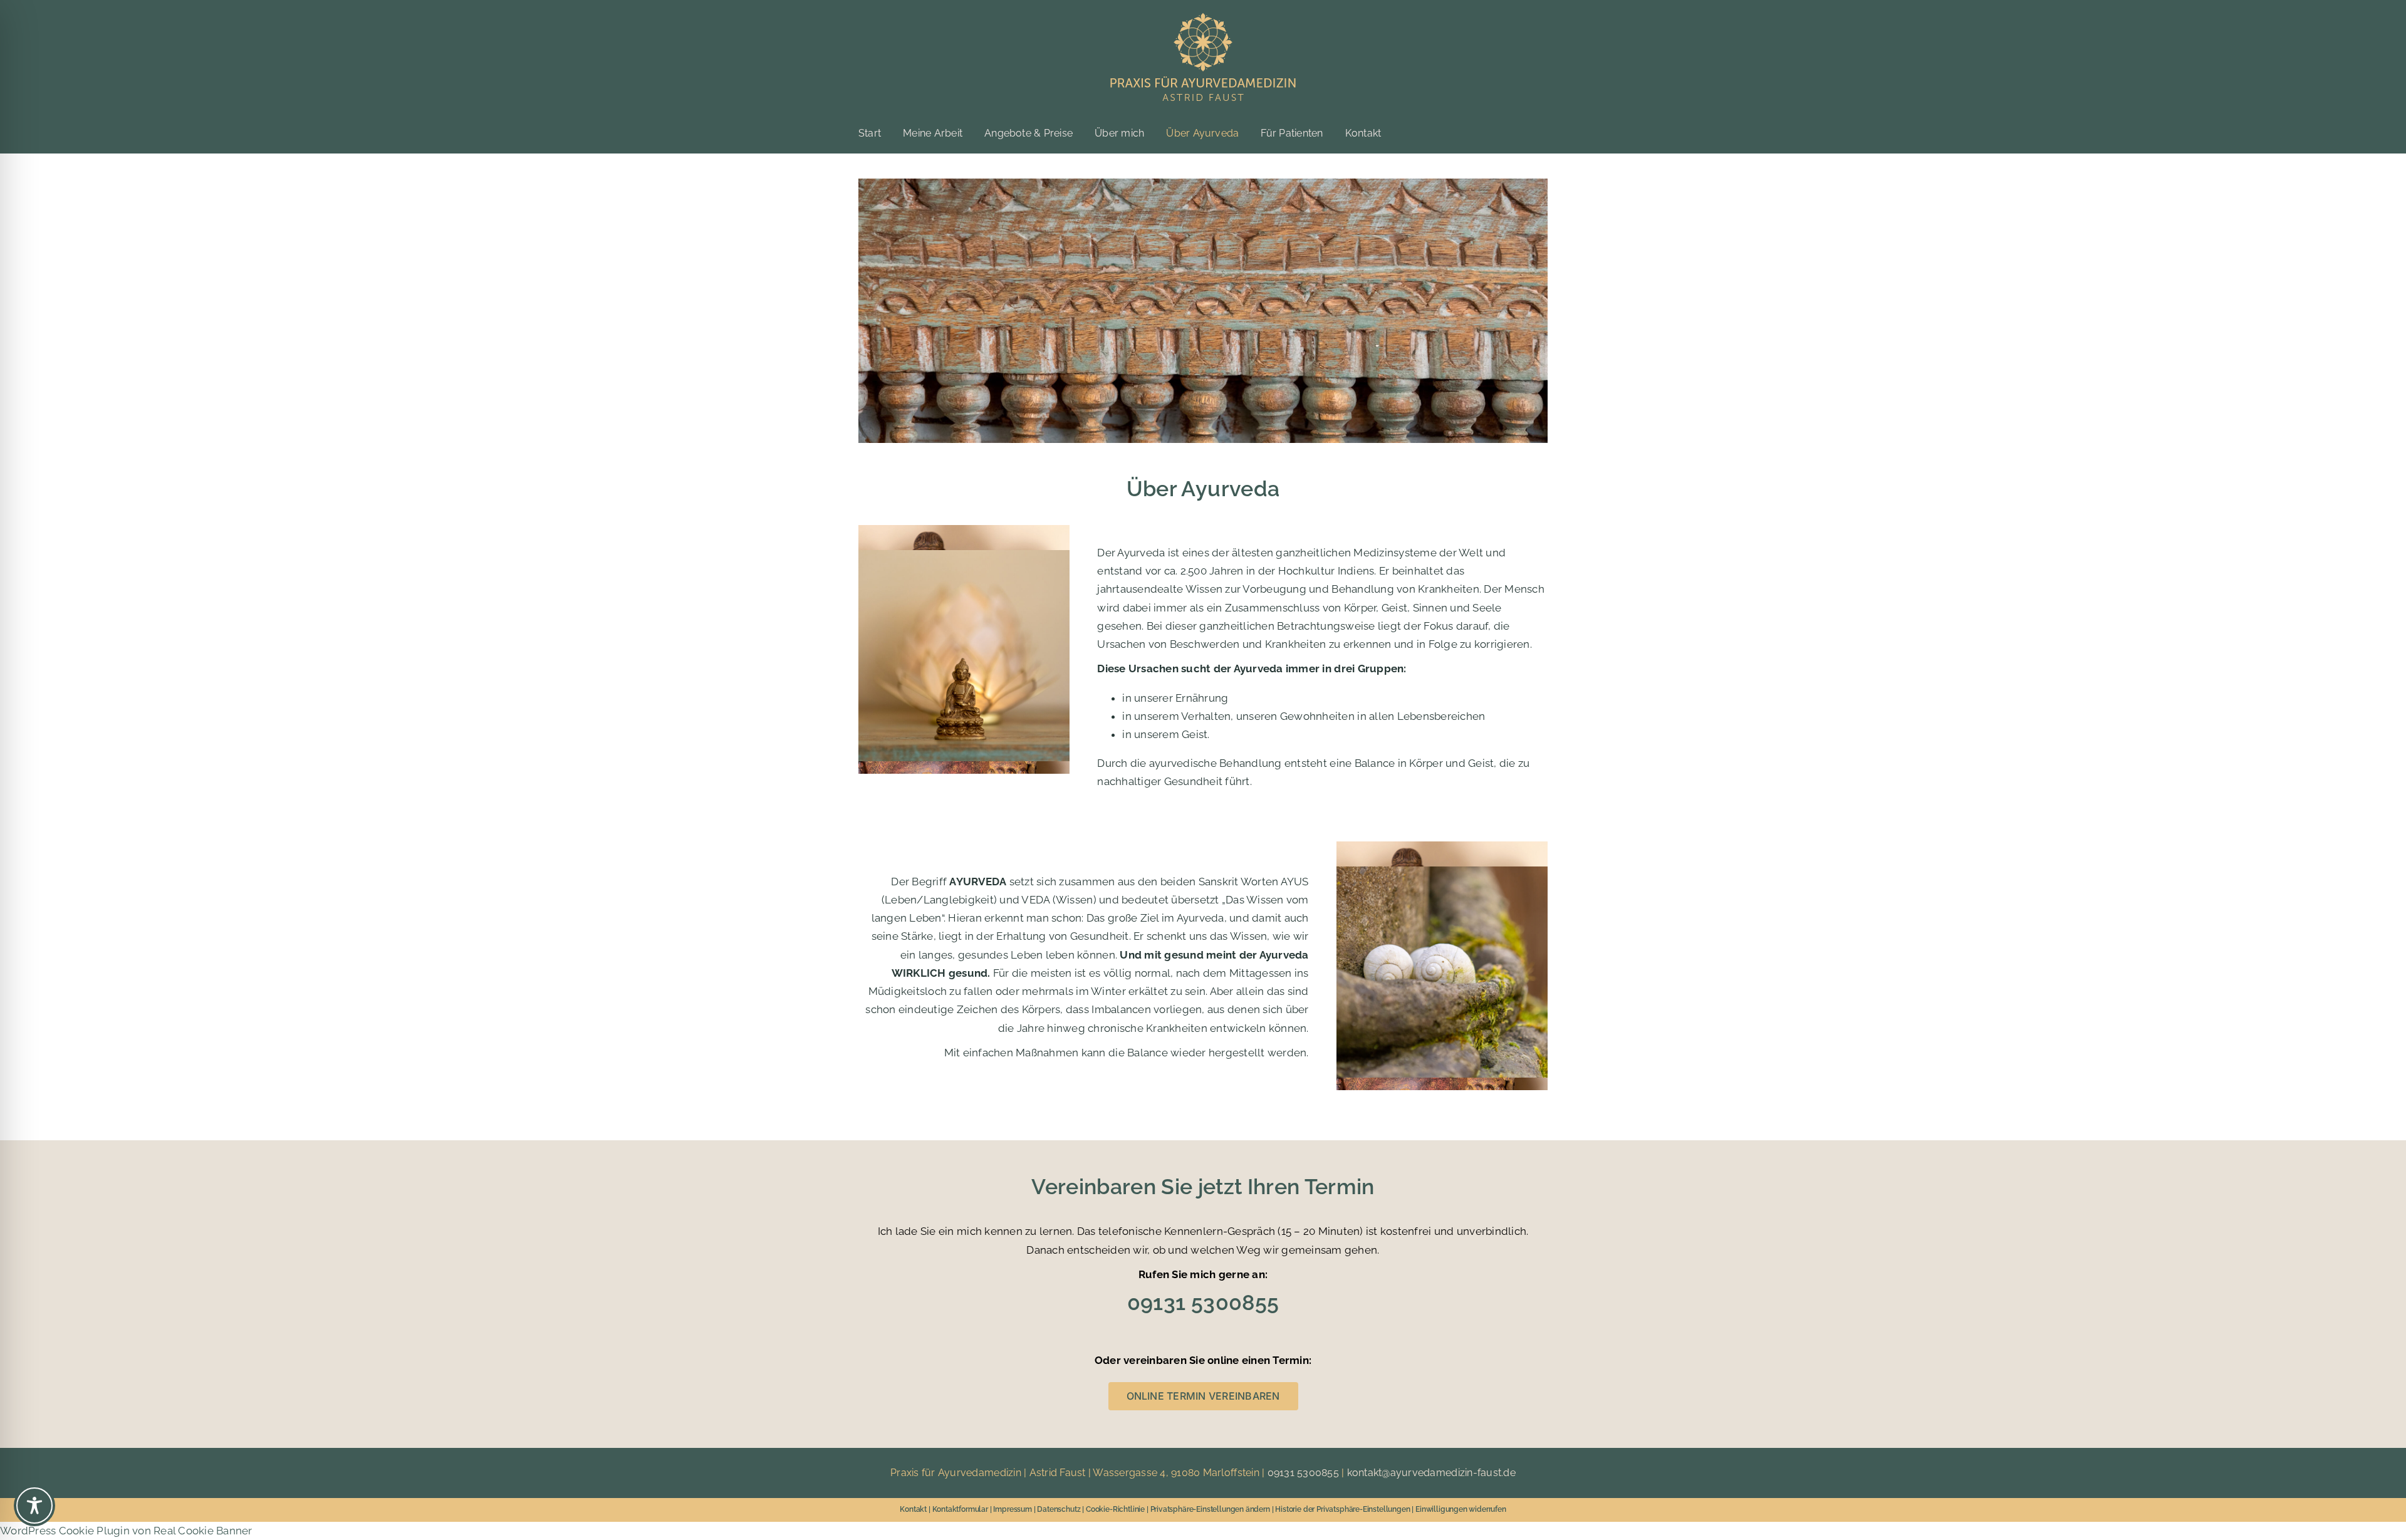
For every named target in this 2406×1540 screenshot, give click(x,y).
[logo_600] (1203, 18)
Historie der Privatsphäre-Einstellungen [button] (1342, 1509)
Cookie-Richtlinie (1115, 1509)
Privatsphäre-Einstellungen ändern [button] (1210, 1509)
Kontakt (913, 1509)
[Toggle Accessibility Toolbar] (34, 1506)
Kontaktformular (960, 1509)
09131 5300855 (1303, 1473)
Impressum (1012, 1509)
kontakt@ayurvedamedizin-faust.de (1431, 1473)
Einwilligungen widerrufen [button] (1461, 1509)
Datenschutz (1059, 1509)
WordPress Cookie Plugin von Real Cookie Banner (126, 1531)
